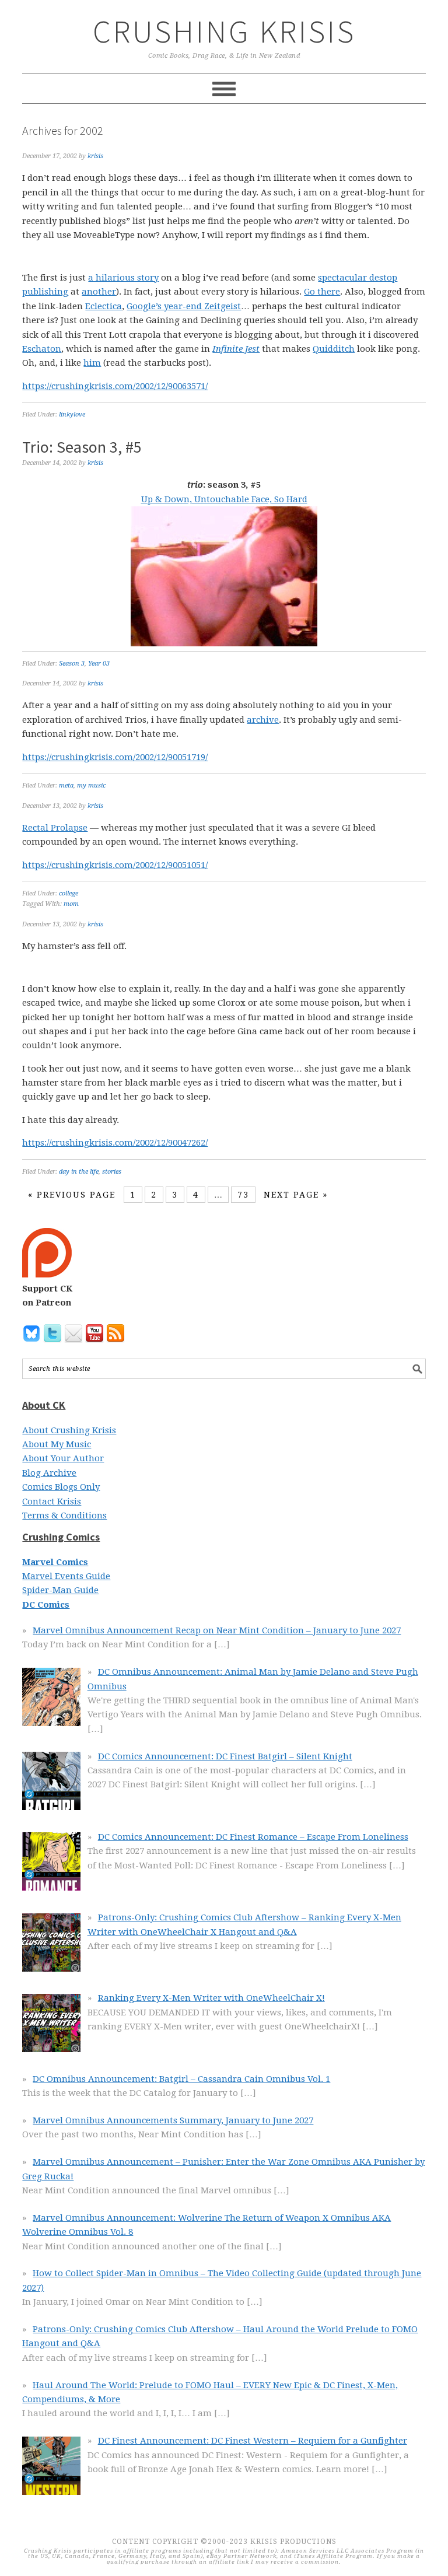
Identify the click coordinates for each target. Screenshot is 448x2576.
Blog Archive (49, 1473)
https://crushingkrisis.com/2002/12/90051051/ (115, 865)
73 (243, 1195)
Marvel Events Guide (66, 1576)
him (92, 363)
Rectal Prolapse (55, 828)
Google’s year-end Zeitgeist (184, 306)
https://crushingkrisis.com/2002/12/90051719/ (115, 757)
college (69, 893)
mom (71, 904)
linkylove (72, 414)
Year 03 (99, 664)
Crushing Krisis (224, 31)
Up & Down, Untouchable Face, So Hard (224, 499)
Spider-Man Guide (60, 1590)
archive (263, 720)
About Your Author (63, 1458)
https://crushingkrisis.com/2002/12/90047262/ (115, 1143)
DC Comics (46, 1605)
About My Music (57, 1444)
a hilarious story (123, 278)
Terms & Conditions (64, 1515)
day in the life (79, 1172)
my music (91, 785)
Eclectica (104, 306)
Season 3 (72, 664)
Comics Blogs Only (61, 1487)
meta (66, 785)
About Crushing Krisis (69, 1430)
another (99, 292)
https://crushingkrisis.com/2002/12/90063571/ (115, 386)
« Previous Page (72, 1195)
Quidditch (334, 349)
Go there (322, 292)
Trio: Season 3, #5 (82, 447)
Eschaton (42, 349)
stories (112, 1172)
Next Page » (296, 1195)
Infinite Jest (236, 349)
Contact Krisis (52, 1501)
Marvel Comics (55, 1562)
